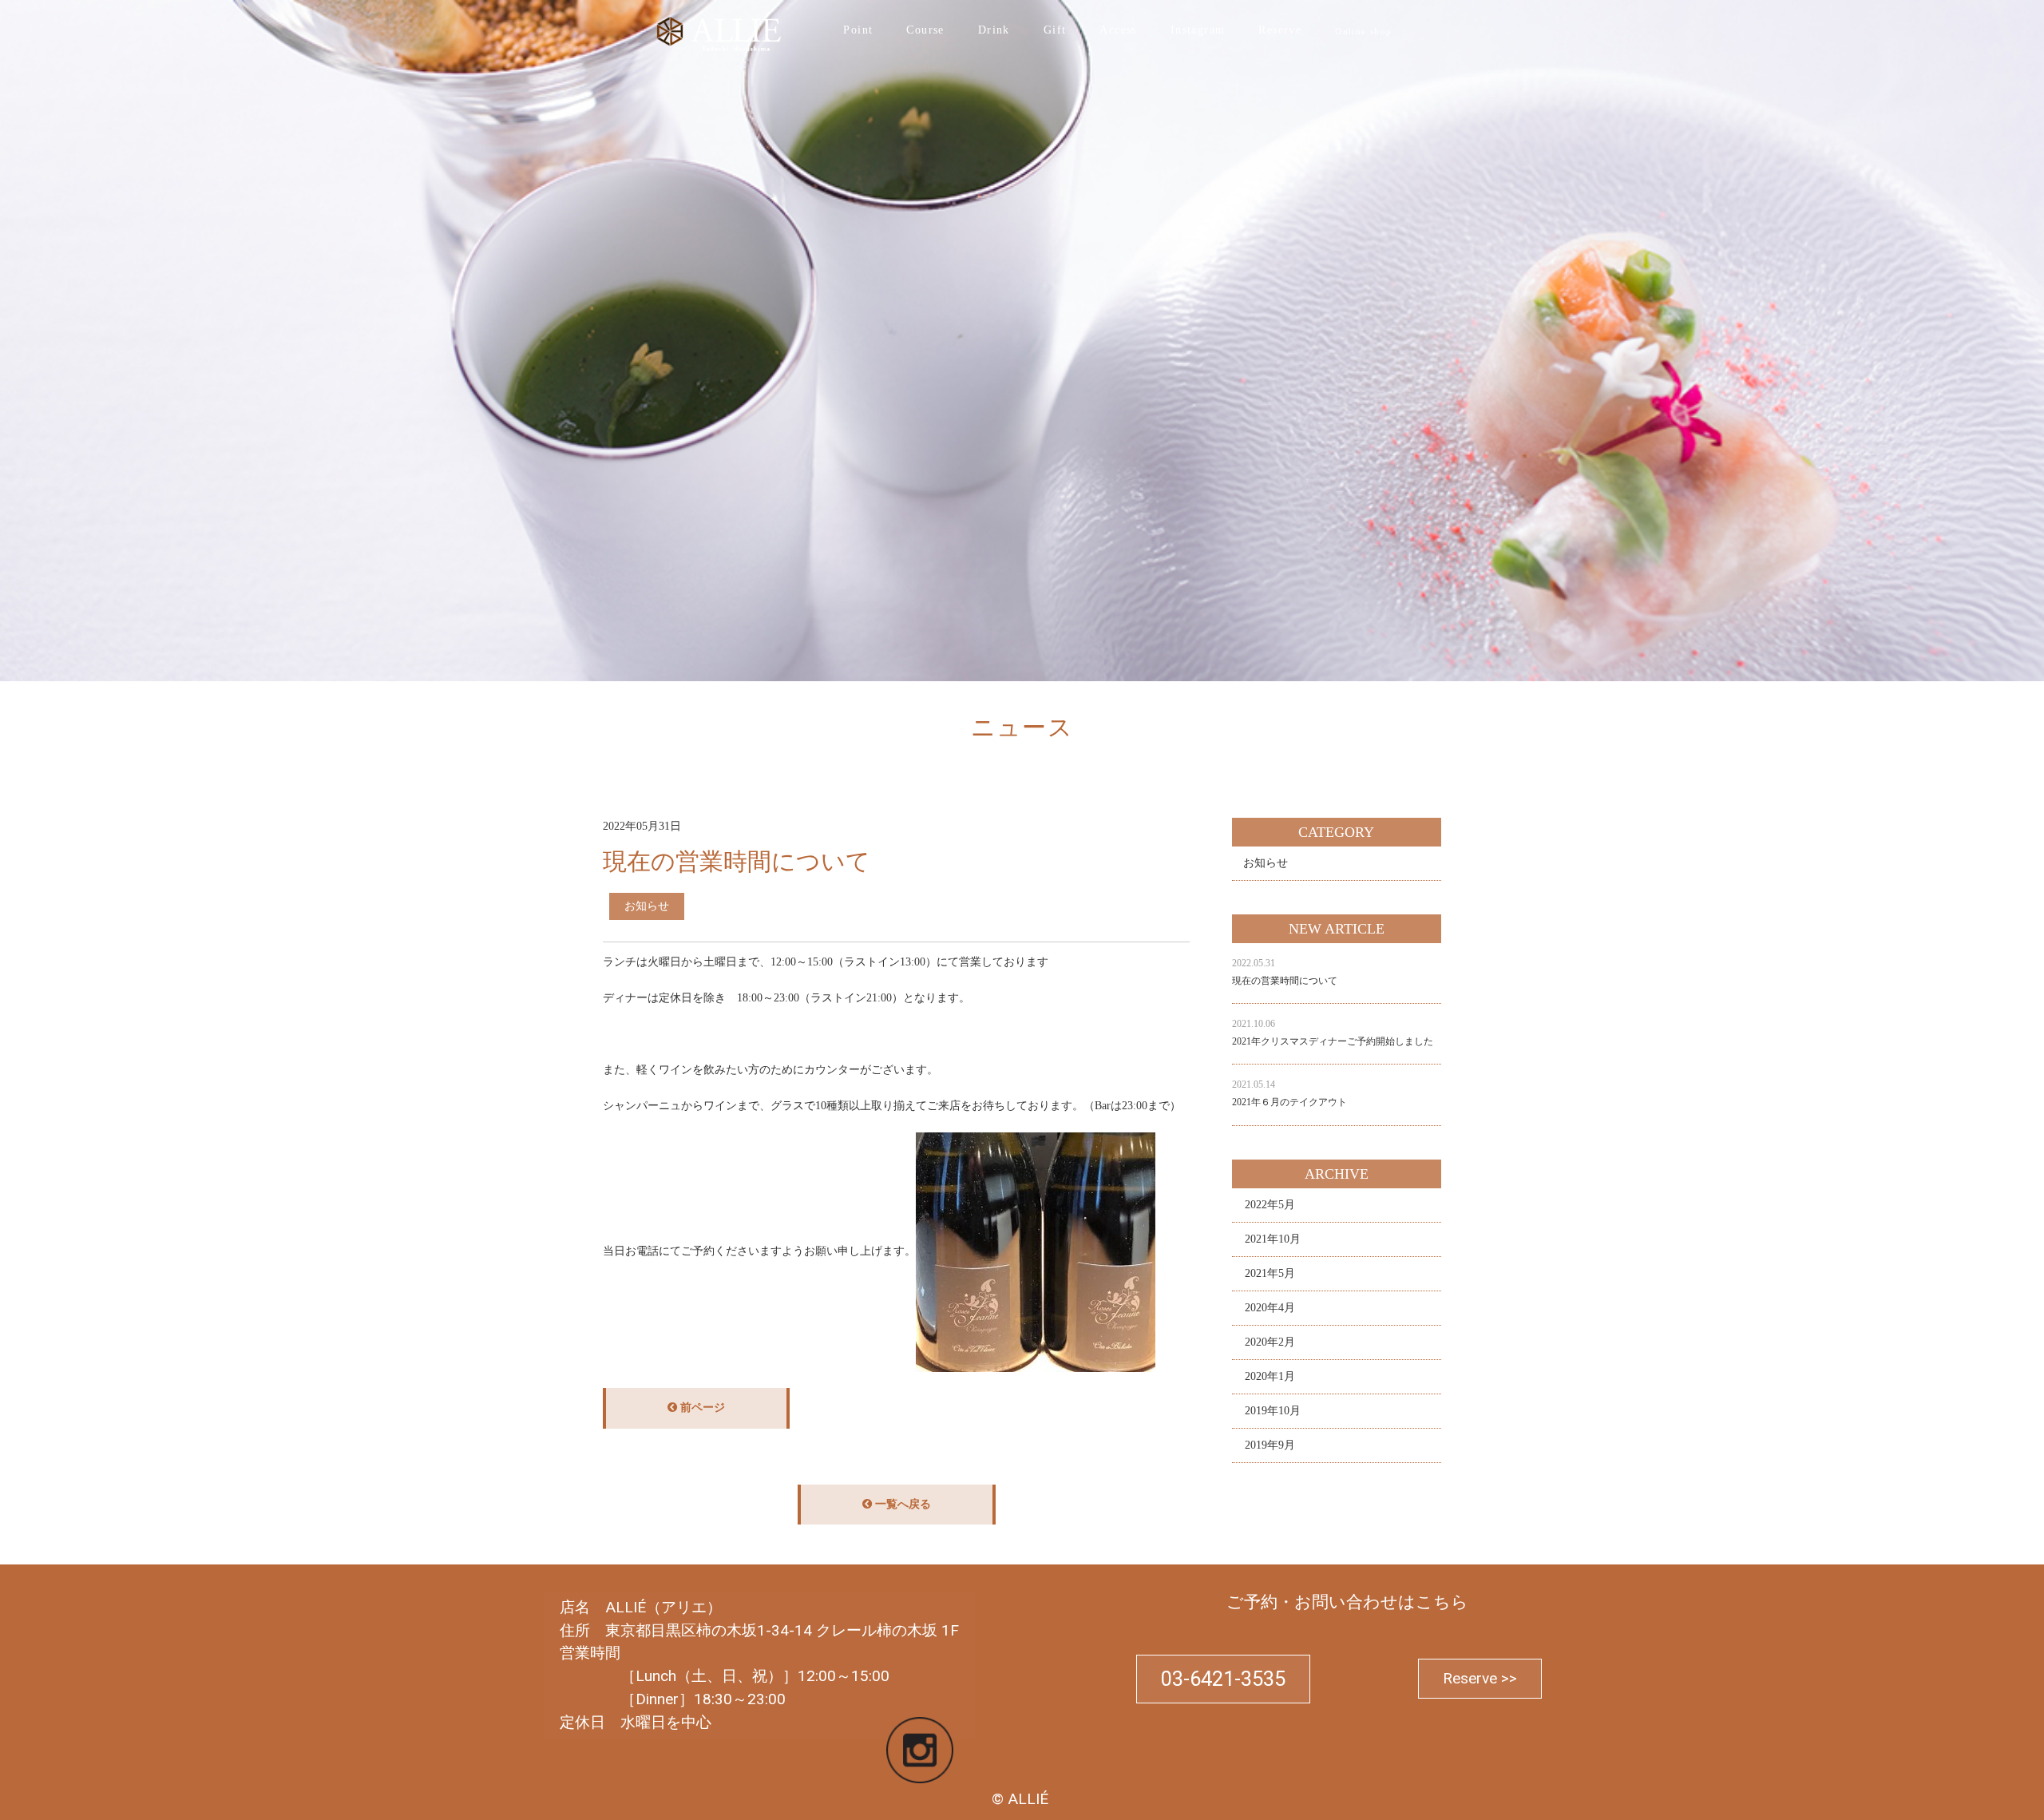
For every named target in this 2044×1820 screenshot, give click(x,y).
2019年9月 (1270, 1445)
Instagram (1198, 30)
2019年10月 (1273, 1411)
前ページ (701, 1408)
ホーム (71, 764)
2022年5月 (1270, 1205)
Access (1118, 30)
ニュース (123, 764)
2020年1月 (1270, 1376)
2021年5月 (1270, 1273)
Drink (994, 30)
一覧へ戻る (901, 1504)
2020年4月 (1270, 1308)
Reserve (1280, 30)
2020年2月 (1270, 1342)
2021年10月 (1273, 1239)
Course (925, 30)
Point (858, 30)
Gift (1055, 30)
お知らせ (1266, 863)
